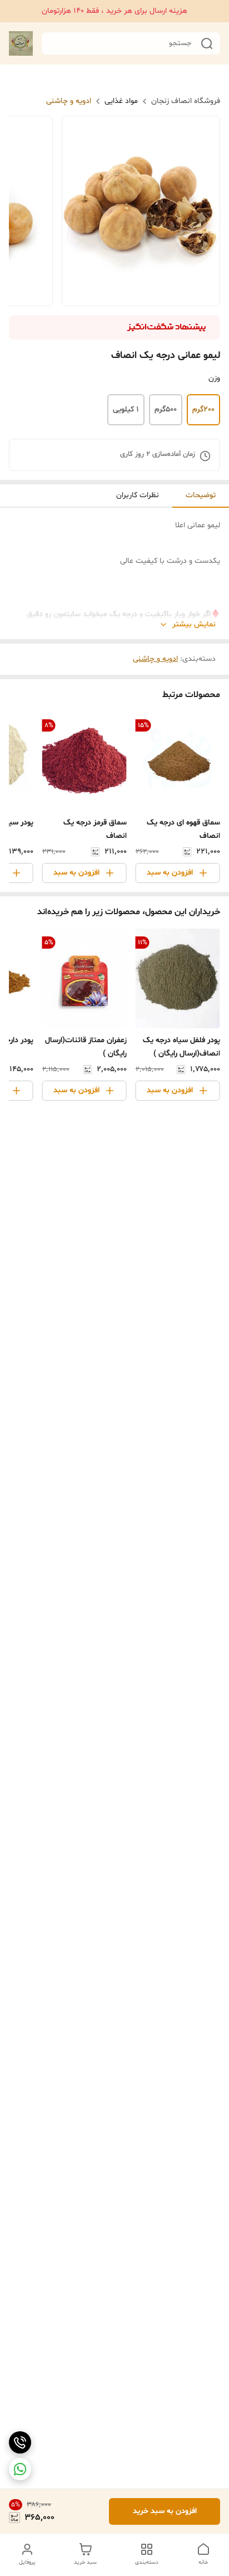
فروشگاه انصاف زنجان (186, 101)
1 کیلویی (126, 409)
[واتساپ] (20, 2469)
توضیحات (201, 495)
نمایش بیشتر (194, 624)
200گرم (203, 409)
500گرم (166, 409)
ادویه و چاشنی (69, 101)
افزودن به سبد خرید (165, 2511)
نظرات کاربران (138, 495)
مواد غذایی (121, 101)
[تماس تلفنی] (20, 2442)
